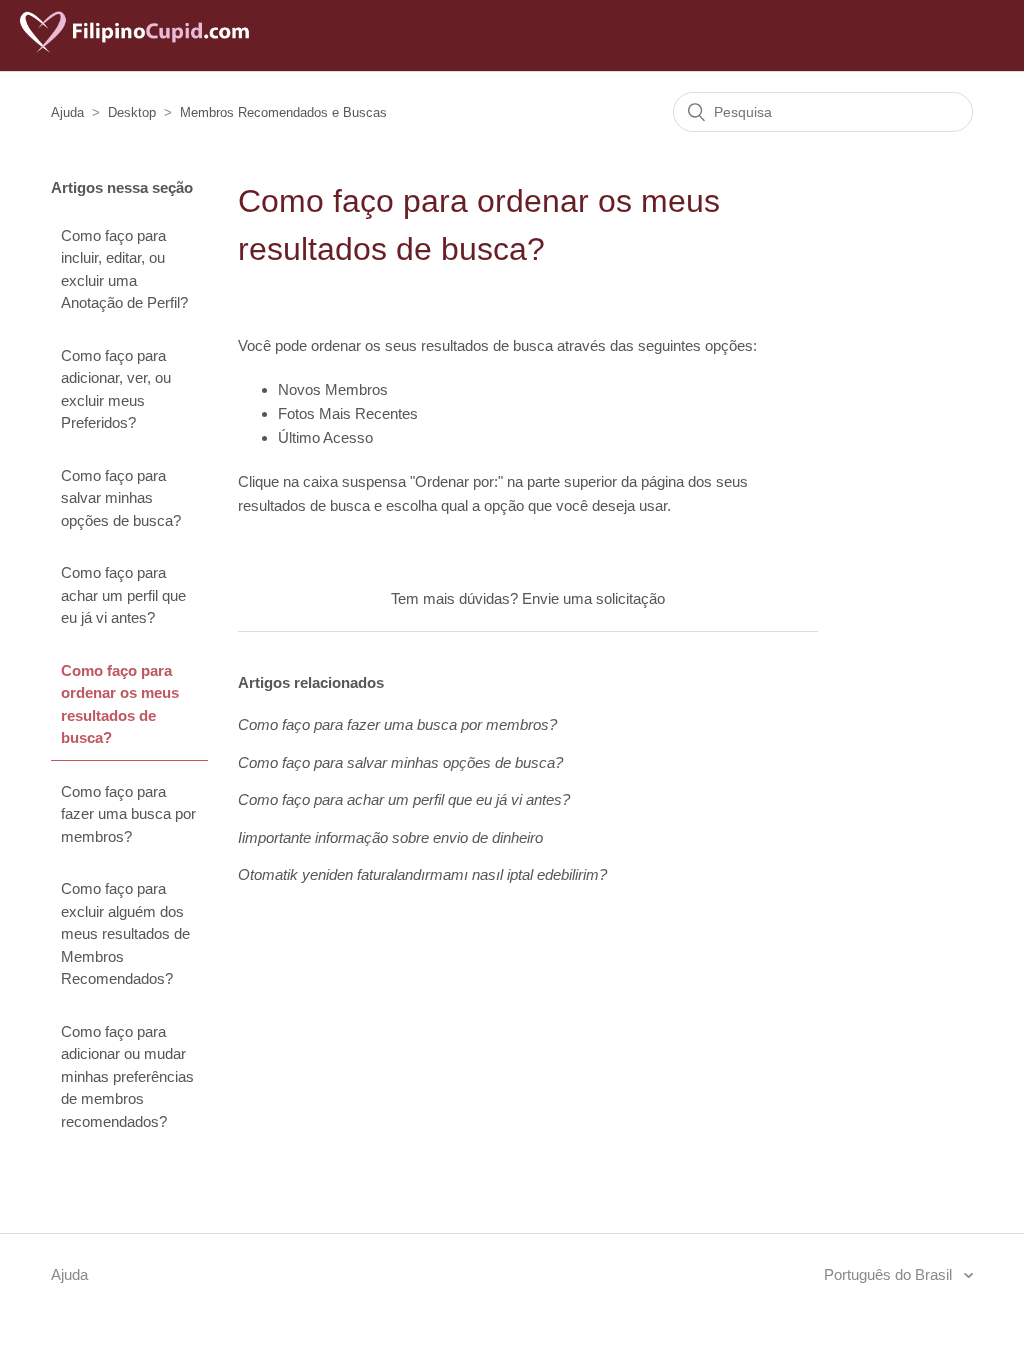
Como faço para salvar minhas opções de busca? (121, 498)
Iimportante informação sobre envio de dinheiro (390, 837)
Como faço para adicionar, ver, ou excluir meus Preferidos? (116, 389)
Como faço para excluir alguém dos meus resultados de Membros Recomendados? (125, 933)
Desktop (132, 112)
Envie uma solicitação (593, 598)
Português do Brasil (890, 1274)
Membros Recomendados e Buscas (283, 112)
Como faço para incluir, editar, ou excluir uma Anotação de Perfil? (124, 269)
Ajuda (67, 112)
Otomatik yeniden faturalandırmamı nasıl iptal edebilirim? (422, 874)
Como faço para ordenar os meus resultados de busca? (120, 704)
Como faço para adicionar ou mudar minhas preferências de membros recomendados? (127, 1076)
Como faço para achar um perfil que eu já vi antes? (123, 595)
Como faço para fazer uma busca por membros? (128, 814)
